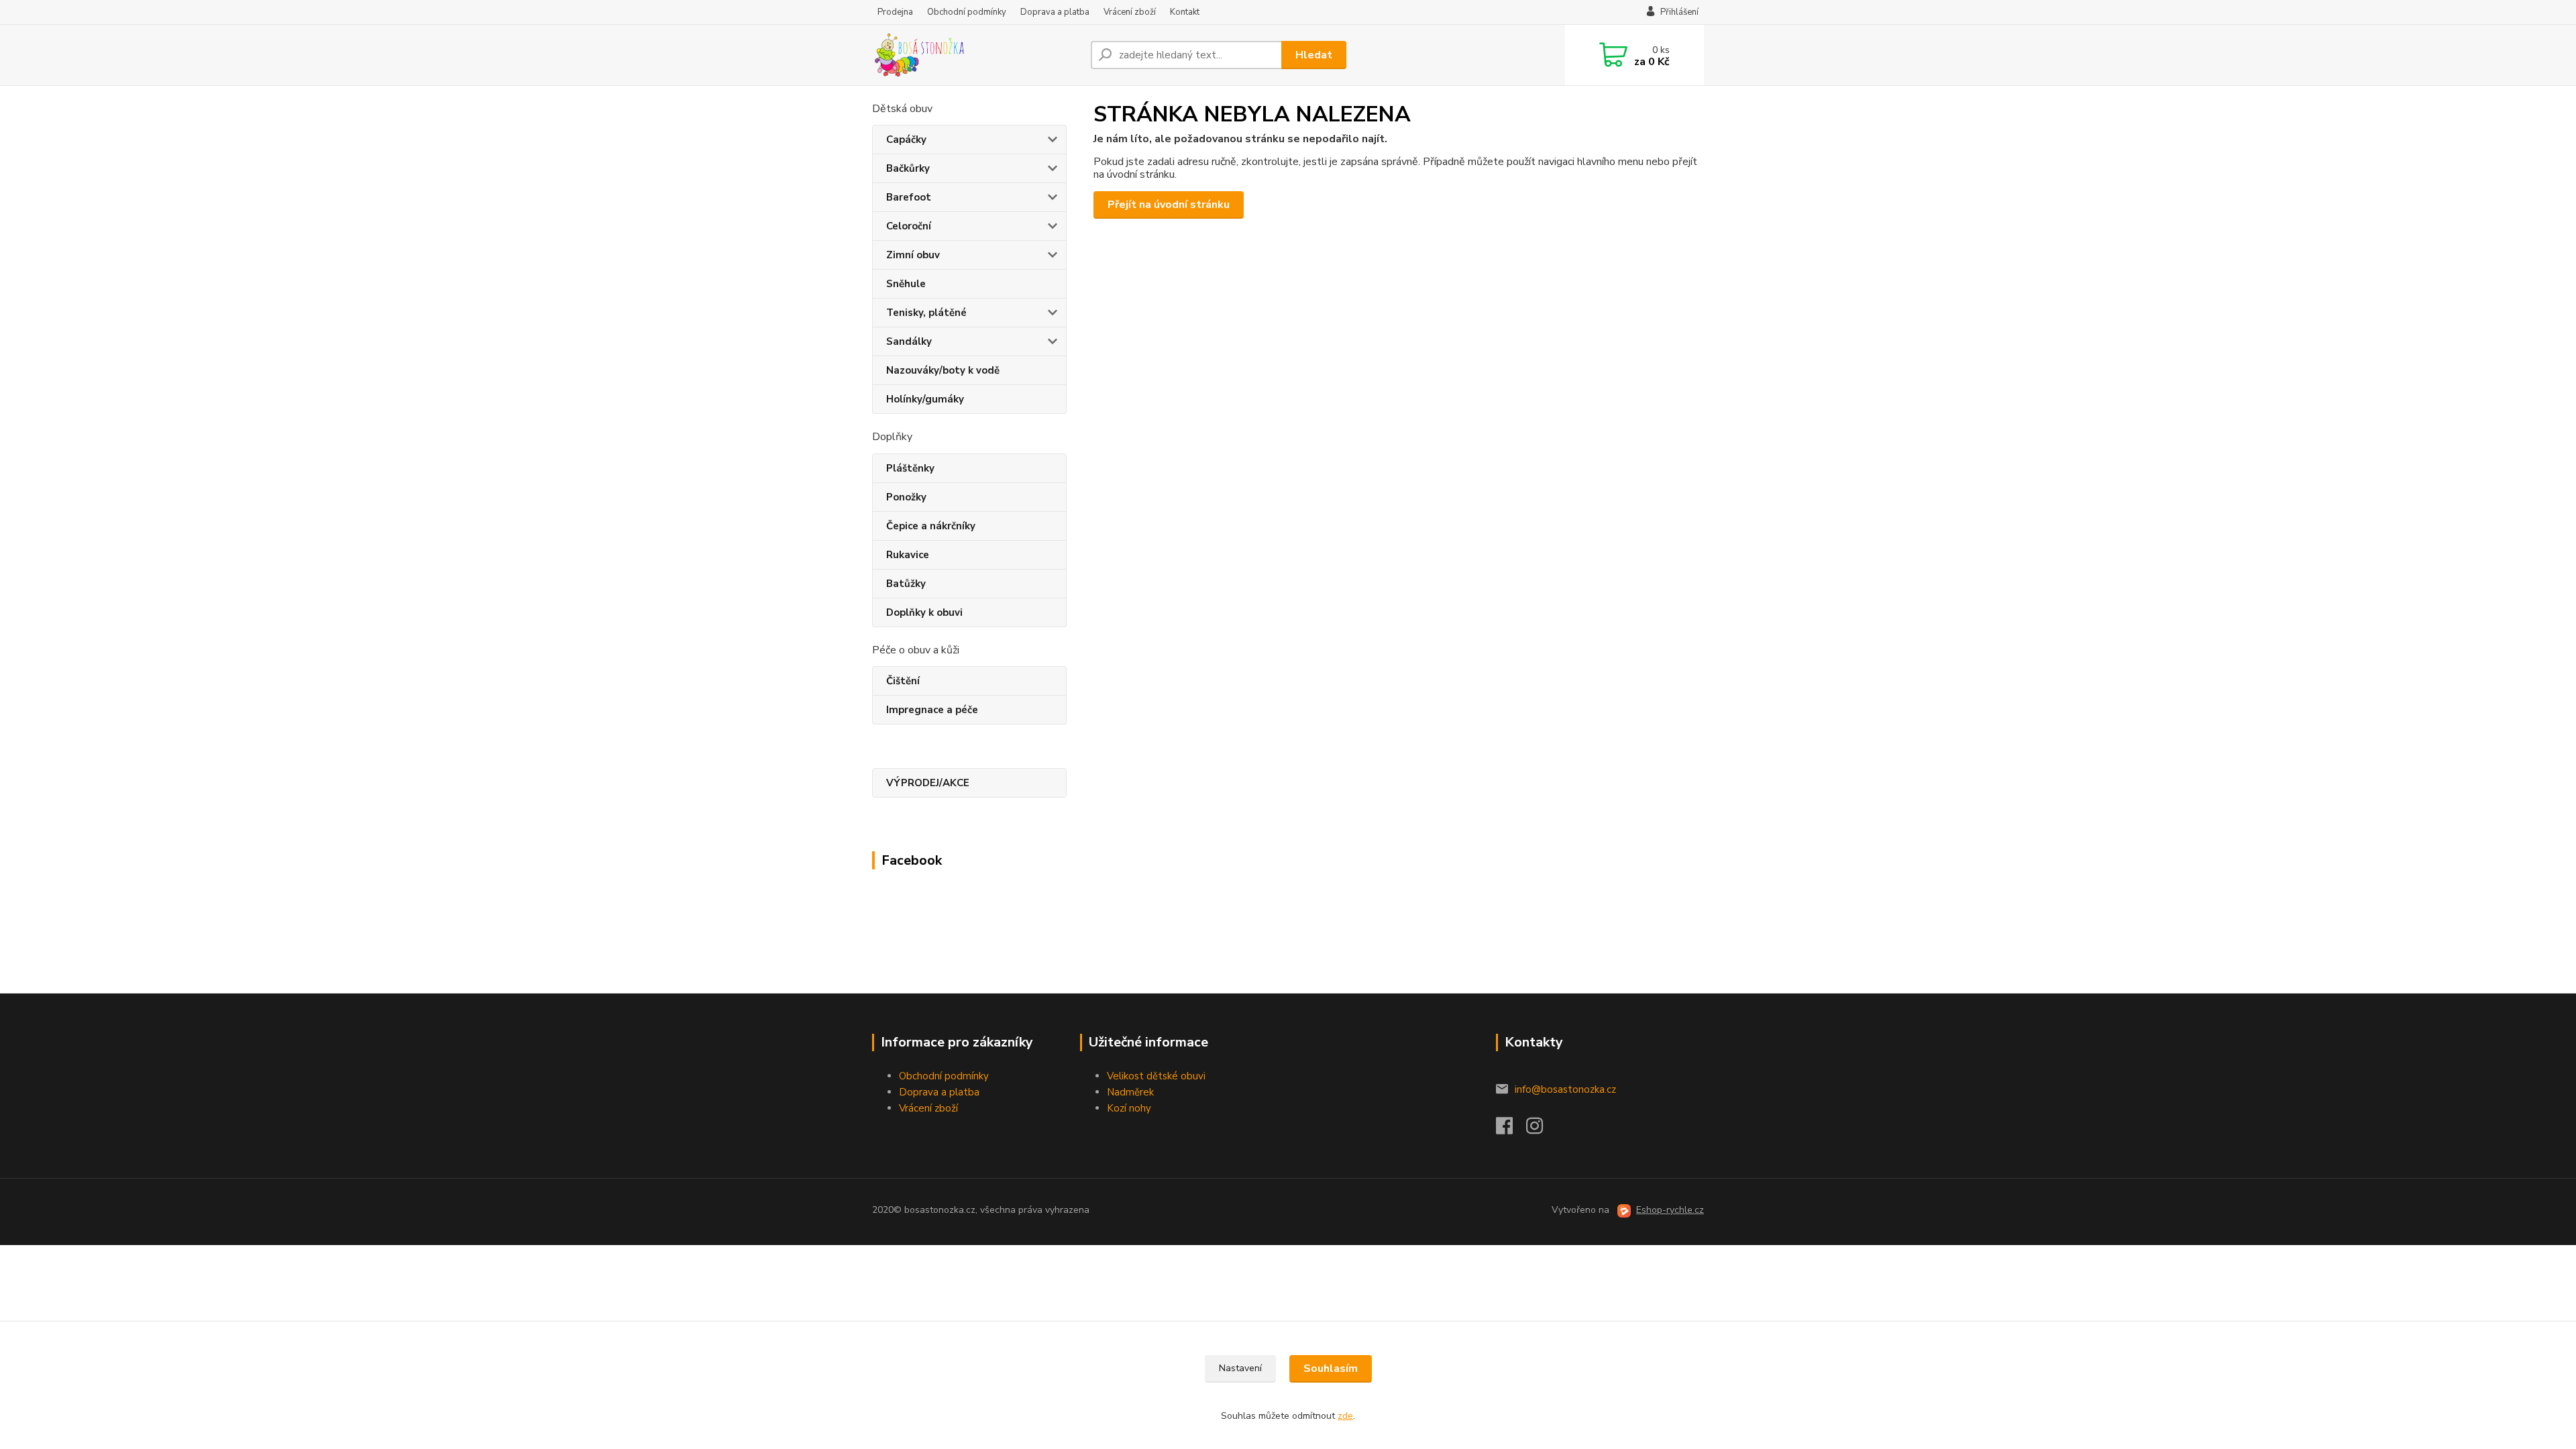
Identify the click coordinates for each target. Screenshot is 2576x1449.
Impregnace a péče (932, 710)
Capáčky (906, 140)
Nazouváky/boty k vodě (943, 370)
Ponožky (906, 497)
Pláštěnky (910, 468)
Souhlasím (1331, 1368)
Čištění (903, 681)
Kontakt (1185, 12)
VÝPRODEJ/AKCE (928, 783)
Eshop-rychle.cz (1670, 1210)
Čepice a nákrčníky (931, 526)
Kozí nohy (1129, 1108)
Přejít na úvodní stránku (1169, 205)
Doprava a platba (1055, 12)
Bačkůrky (908, 168)
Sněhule (906, 284)
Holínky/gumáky (925, 399)
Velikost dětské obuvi (1156, 1076)
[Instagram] (1541, 1130)
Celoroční (909, 226)
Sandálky (909, 341)
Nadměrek (1130, 1092)
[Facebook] (1511, 1130)
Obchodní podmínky (967, 12)
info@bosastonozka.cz (1565, 1089)
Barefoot (909, 197)
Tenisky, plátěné (926, 313)
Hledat (1314, 55)
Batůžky (906, 584)
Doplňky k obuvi (924, 612)
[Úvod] (976, 55)
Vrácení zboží (1130, 12)
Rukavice (908, 555)
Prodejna (895, 12)
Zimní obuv (913, 255)
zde (1345, 1416)
